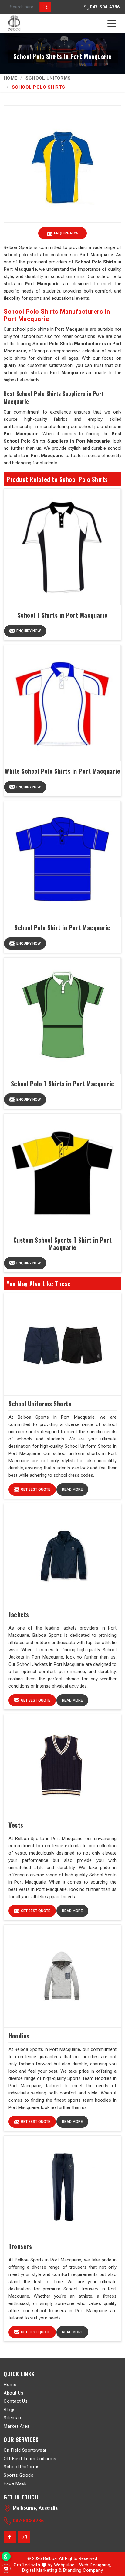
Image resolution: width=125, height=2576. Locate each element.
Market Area (17, 2426)
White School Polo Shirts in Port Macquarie (62, 771)
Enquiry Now (29, 631)
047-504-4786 (104, 7)
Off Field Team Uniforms (30, 2459)
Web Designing (95, 2565)
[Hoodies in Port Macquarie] (62, 1976)
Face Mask (15, 2483)
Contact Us (16, 2401)
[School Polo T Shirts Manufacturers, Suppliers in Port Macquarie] (62, 1016)
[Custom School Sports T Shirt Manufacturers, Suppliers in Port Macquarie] (62, 1172)
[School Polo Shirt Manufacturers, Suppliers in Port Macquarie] (62, 859)
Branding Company (83, 2570)
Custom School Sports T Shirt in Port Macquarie (63, 1244)
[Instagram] (24, 2537)
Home (10, 78)
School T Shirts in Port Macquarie (63, 615)
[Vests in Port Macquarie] (62, 1766)
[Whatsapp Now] (6, 2556)
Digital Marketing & (42, 2570)
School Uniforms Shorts (40, 1404)
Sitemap (12, 2418)
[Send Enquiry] (6, 2568)
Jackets (19, 1614)
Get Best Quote (36, 1489)
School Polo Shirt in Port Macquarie (62, 927)
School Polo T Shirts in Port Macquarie (63, 1084)
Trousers (20, 2246)
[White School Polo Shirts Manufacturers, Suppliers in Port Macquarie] (62, 703)
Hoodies (19, 2036)
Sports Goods (19, 2475)
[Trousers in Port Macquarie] (62, 2187)
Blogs (10, 2410)
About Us (14, 2393)
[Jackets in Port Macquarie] (62, 1555)
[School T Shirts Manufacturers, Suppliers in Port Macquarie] (62, 547)
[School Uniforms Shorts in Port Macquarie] (62, 1344)
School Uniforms (48, 78)
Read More (72, 1489)
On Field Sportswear (25, 2450)
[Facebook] (10, 2537)
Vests (16, 1825)
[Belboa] (15, 23)
